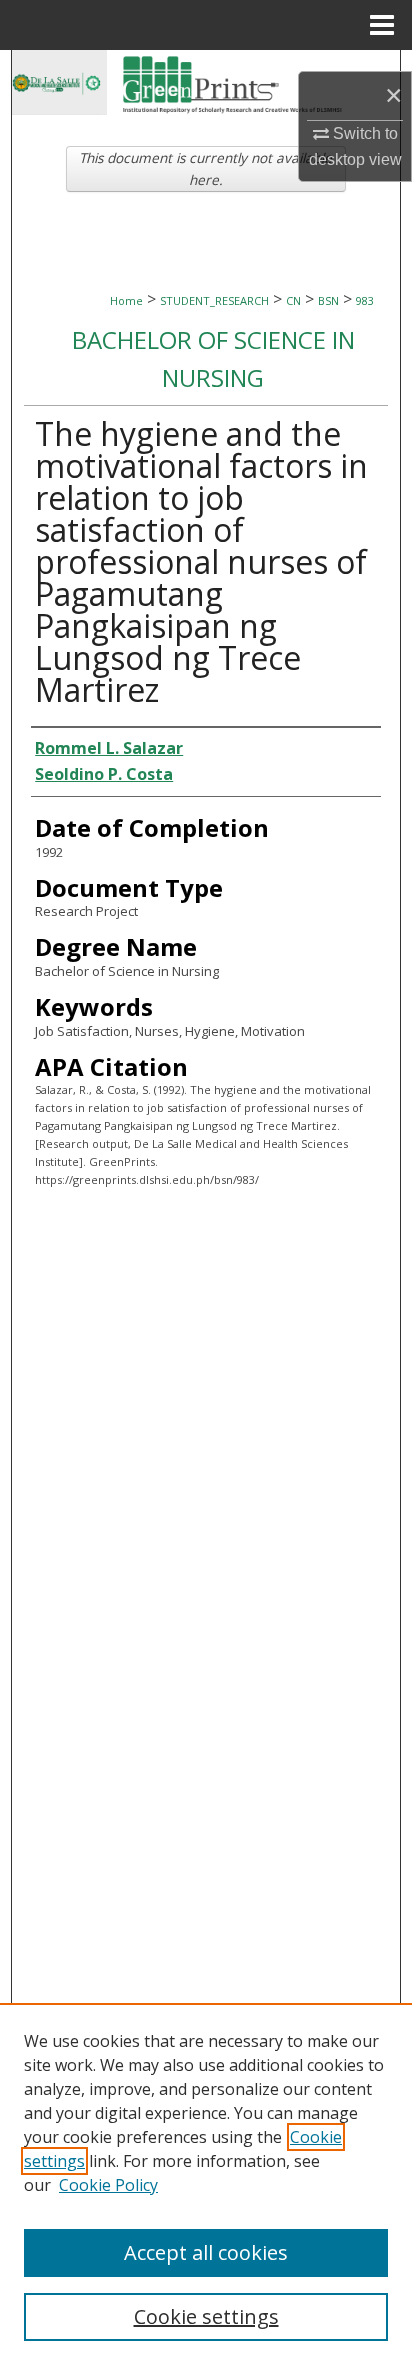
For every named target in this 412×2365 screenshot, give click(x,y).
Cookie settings (206, 2316)
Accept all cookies (206, 2252)
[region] (206, 2184)
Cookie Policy (108, 2185)
